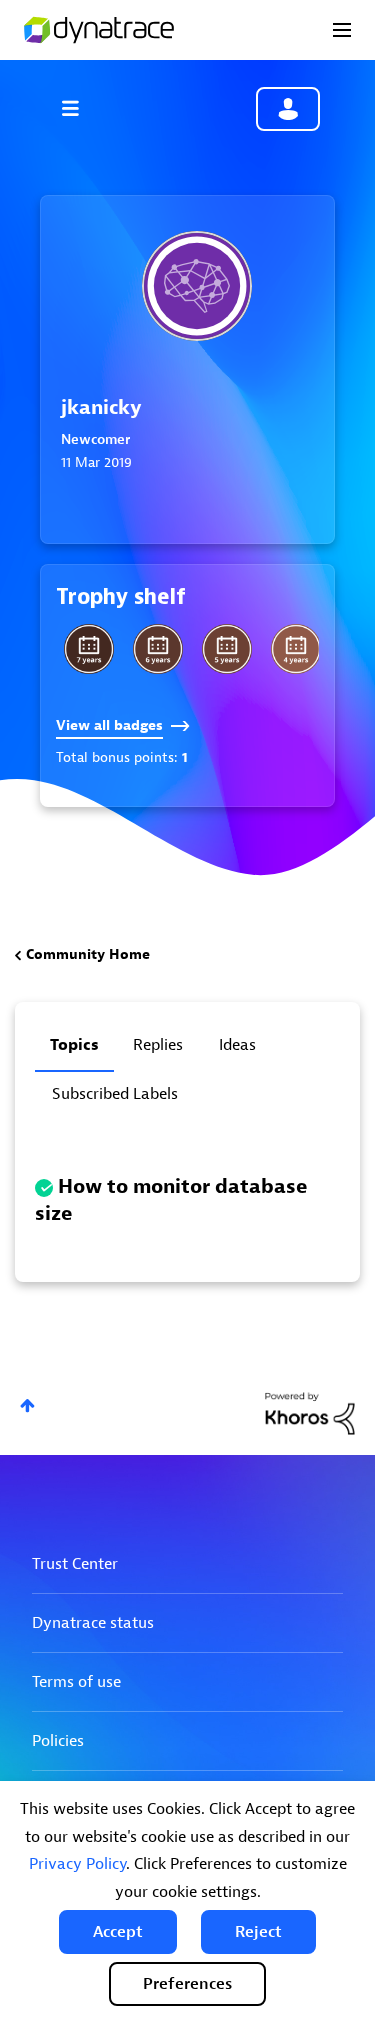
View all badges (109, 725)
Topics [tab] (74, 1045)
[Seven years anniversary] (89, 649)
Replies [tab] (158, 1045)
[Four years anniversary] (296, 649)
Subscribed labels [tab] (115, 1094)
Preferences (187, 1984)
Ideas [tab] (237, 1045)
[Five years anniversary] (227, 649)
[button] (118, 1932)
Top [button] (27, 1405)
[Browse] (80, 108)
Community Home (88, 954)
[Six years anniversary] (158, 649)
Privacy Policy (77, 1864)
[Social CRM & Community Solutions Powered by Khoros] (310, 1412)
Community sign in (288, 109)
